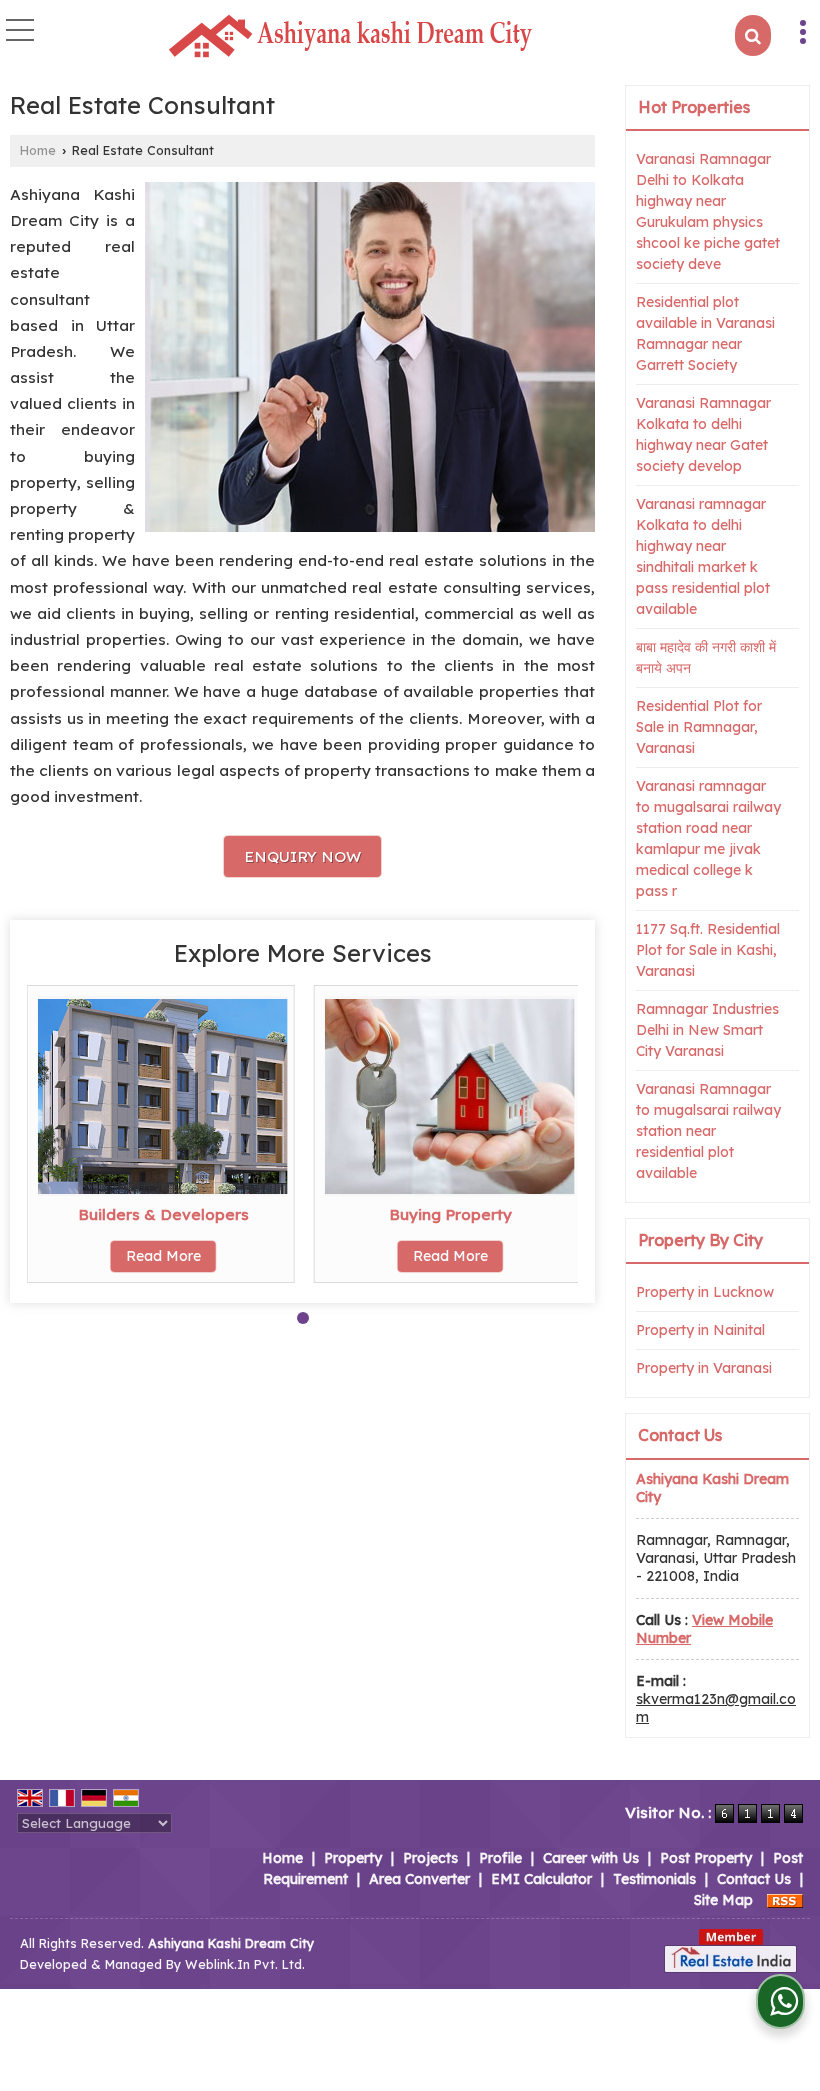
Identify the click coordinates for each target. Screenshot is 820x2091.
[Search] (753, 35)
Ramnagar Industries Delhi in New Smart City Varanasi (707, 1030)
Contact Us (754, 1879)
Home (38, 150)
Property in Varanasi (704, 1368)
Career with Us (591, 1858)
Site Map (723, 1900)
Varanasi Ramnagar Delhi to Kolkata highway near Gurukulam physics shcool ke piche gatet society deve (708, 211)
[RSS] (785, 1900)
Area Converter (419, 1879)
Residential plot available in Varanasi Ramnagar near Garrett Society (705, 333)
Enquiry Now (302, 856)
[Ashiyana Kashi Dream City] (350, 37)
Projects (430, 1858)
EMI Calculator (541, 1879)
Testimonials (654, 1879)
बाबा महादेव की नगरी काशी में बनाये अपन (706, 657)
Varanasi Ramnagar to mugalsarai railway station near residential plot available (708, 1131)
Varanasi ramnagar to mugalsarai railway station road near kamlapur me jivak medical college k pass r (708, 838)
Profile (500, 1858)
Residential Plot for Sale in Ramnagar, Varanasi (699, 727)
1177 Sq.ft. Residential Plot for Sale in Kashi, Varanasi (708, 950)
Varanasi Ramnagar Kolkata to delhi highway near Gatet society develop (703, 434)
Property (353, 1858)
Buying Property (450, 1214)
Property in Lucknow (705, 1292)
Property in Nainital (700, 1330)
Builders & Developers (163, 1214)
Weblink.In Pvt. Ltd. (245, 1964)
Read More (163, 1256)
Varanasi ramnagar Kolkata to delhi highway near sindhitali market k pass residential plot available (703, 556)
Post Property (706, 1858)
